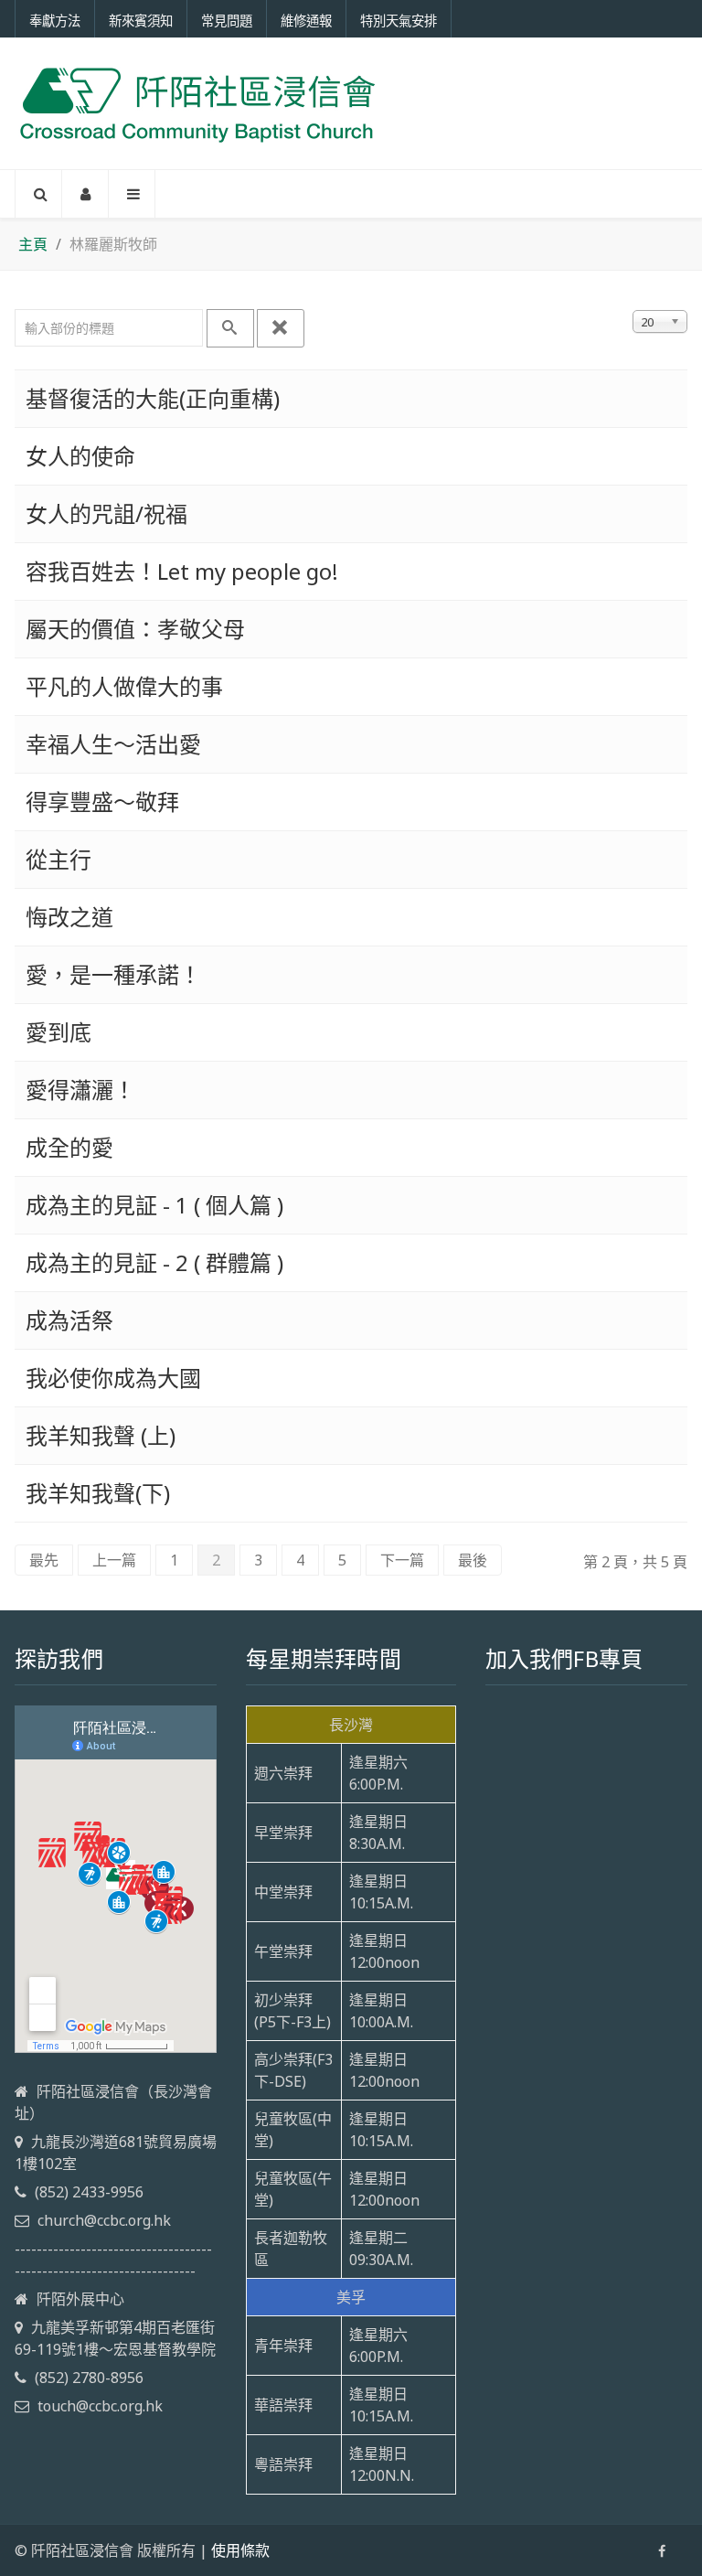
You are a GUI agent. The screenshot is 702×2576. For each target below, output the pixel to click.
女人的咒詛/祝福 (106, 513)
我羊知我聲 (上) (101, 1435)
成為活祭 (69, 1320)
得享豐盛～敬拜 (102, 802)
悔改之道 (69, 917)
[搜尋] (230, 328)
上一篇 (114, 1560)
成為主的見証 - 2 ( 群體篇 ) (154, 1262)
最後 (473, 1560)
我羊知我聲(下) (98, 1493)
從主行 (58, 859)
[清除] (281, 328)
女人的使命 (80, 456)
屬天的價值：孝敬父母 (135, 629)
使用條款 (240, 2550)
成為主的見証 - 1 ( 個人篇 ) (154, 1205)
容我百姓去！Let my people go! (182, 571)
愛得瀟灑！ (80, 1090)
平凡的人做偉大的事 (124, 686)
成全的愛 (69, 1147)
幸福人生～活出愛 (113, 744)
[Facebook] (662, 2551)
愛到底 (58, 1032)
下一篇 (402, 1560)
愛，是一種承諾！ (113, 974)
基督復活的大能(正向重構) (153, 398)
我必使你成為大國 (113, 1378)
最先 (44, 1560)
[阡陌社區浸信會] (197, 103)
